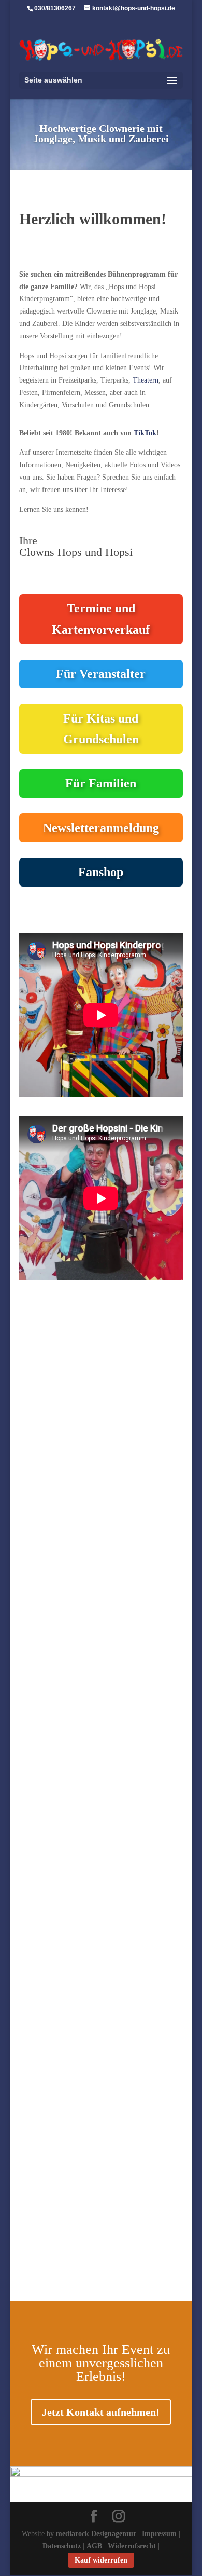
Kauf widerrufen (101, 2560)
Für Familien (101, 783)
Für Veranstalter (101, 674)
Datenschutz (62, 2546)
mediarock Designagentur (96, 2534)
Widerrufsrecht (132, 2546)
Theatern (146, 380)
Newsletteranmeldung (101, 828)
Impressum (159, 2534)
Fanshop (101, 872)
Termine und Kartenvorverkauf (101, 619)
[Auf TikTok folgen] (27, 2282)
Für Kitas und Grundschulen (101, 729)
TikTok (145, 433)
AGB (94, 2546)
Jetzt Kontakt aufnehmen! (101, 2412)
